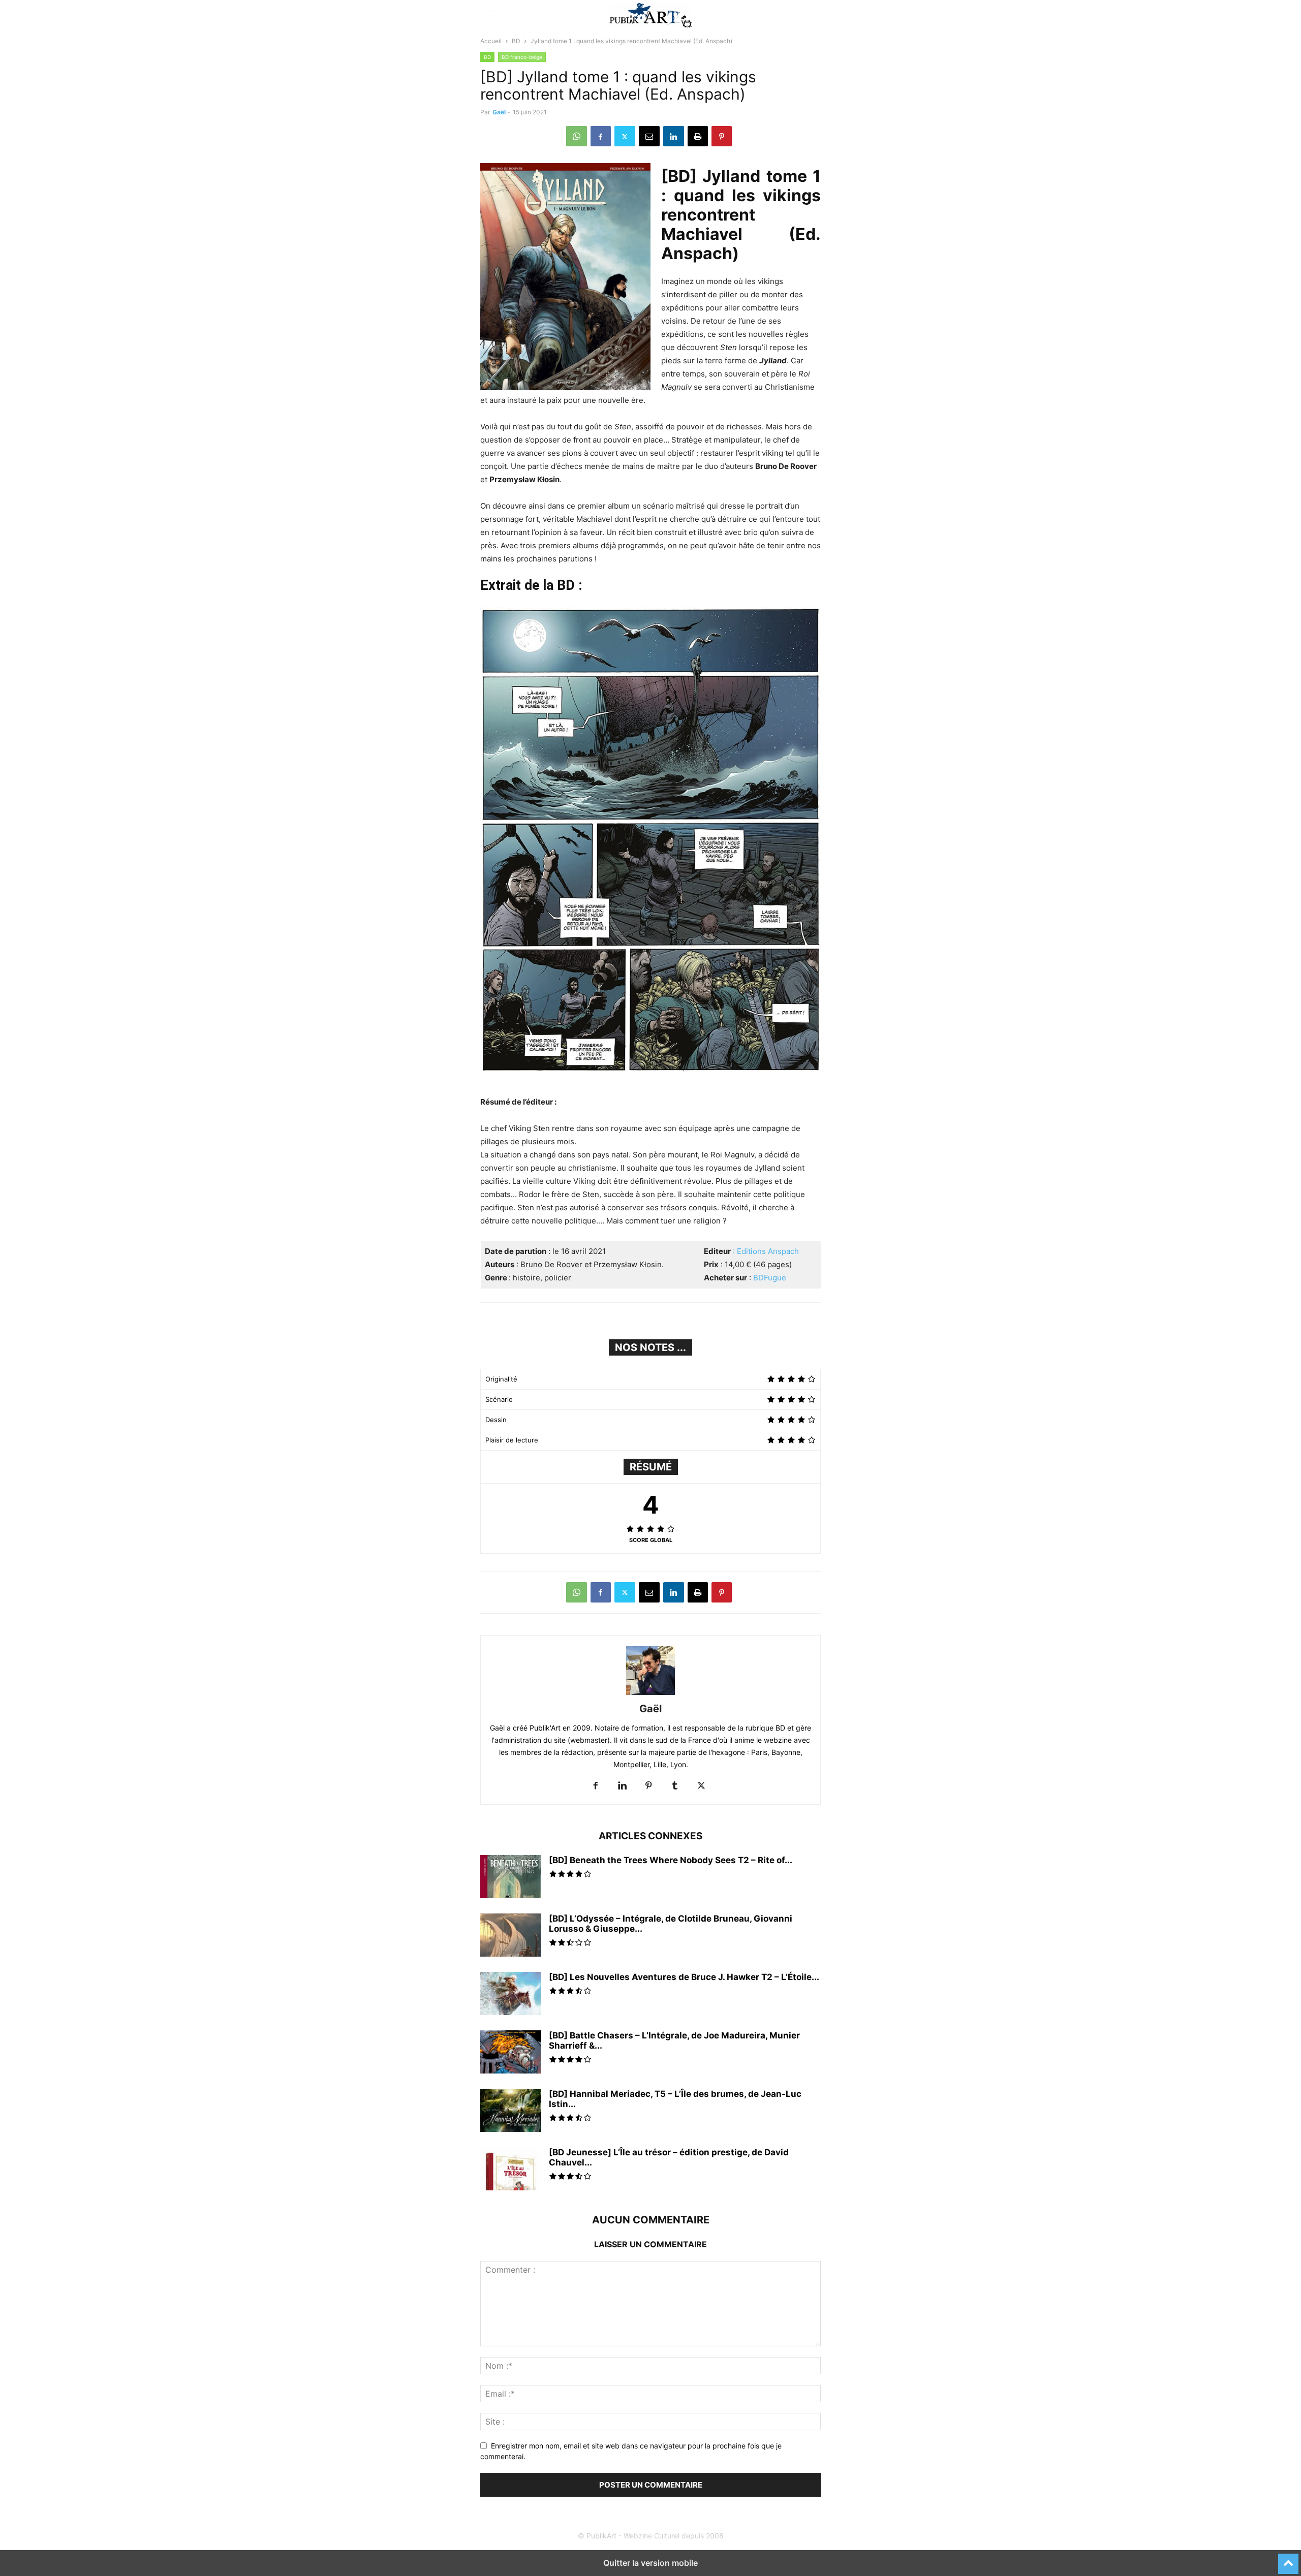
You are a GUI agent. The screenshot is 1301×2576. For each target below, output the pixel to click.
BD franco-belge (522, 57)
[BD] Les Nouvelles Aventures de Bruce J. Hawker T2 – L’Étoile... (684, 1977)
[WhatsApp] (577, 136)
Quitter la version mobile (650, 2563)
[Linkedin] (674, 136)
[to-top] (1288, 2559)
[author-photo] (650, 1695)
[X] (625, 136)
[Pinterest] (722, 136)
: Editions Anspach (766, 1251)
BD (516, 41)
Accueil (491, 41)
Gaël (499, 112)
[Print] (698, 136)
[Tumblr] (675, 1786)
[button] (495, 15)
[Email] (649, 136)
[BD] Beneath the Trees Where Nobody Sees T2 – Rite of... (671, 1860)
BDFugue (770, 1278)
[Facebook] (601, 136)
